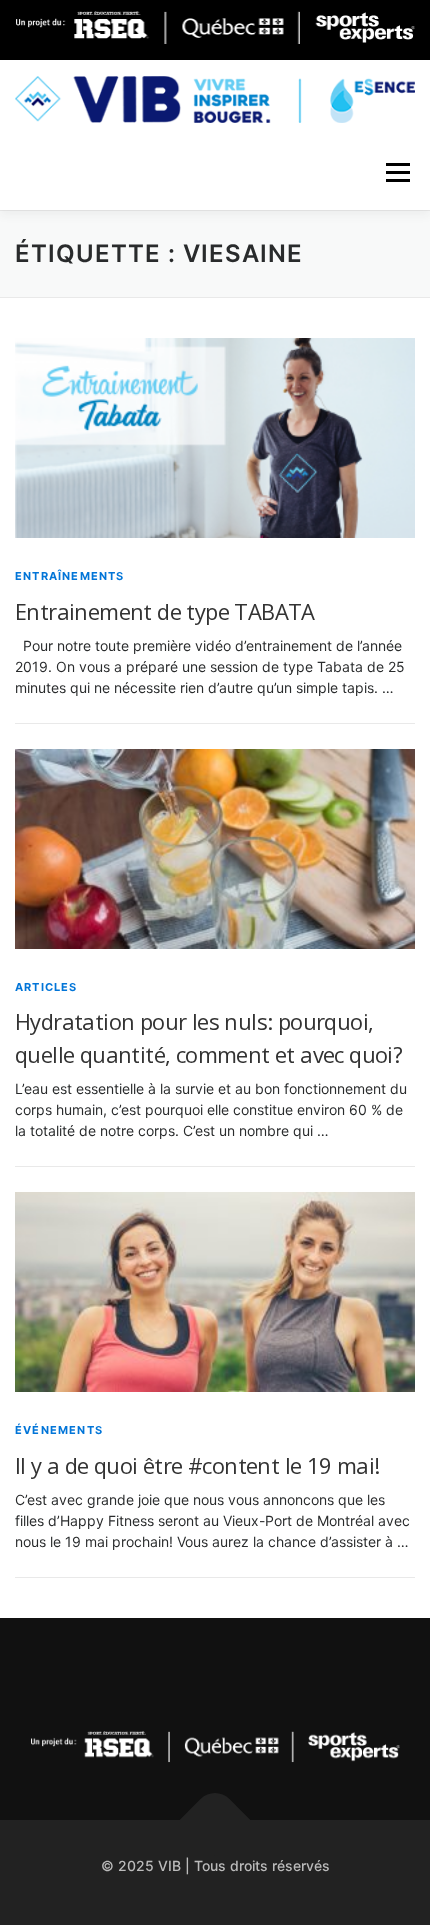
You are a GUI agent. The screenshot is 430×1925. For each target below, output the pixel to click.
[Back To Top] (215, 1819)
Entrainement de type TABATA (165, 611)
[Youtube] (264, 1672)
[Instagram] (166, 1672)
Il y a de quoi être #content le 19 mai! (197, 1465)
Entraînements (70, 576)
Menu (397, 172)
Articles (46, 987)
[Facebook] (215, 1672)
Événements (59, 1430)
